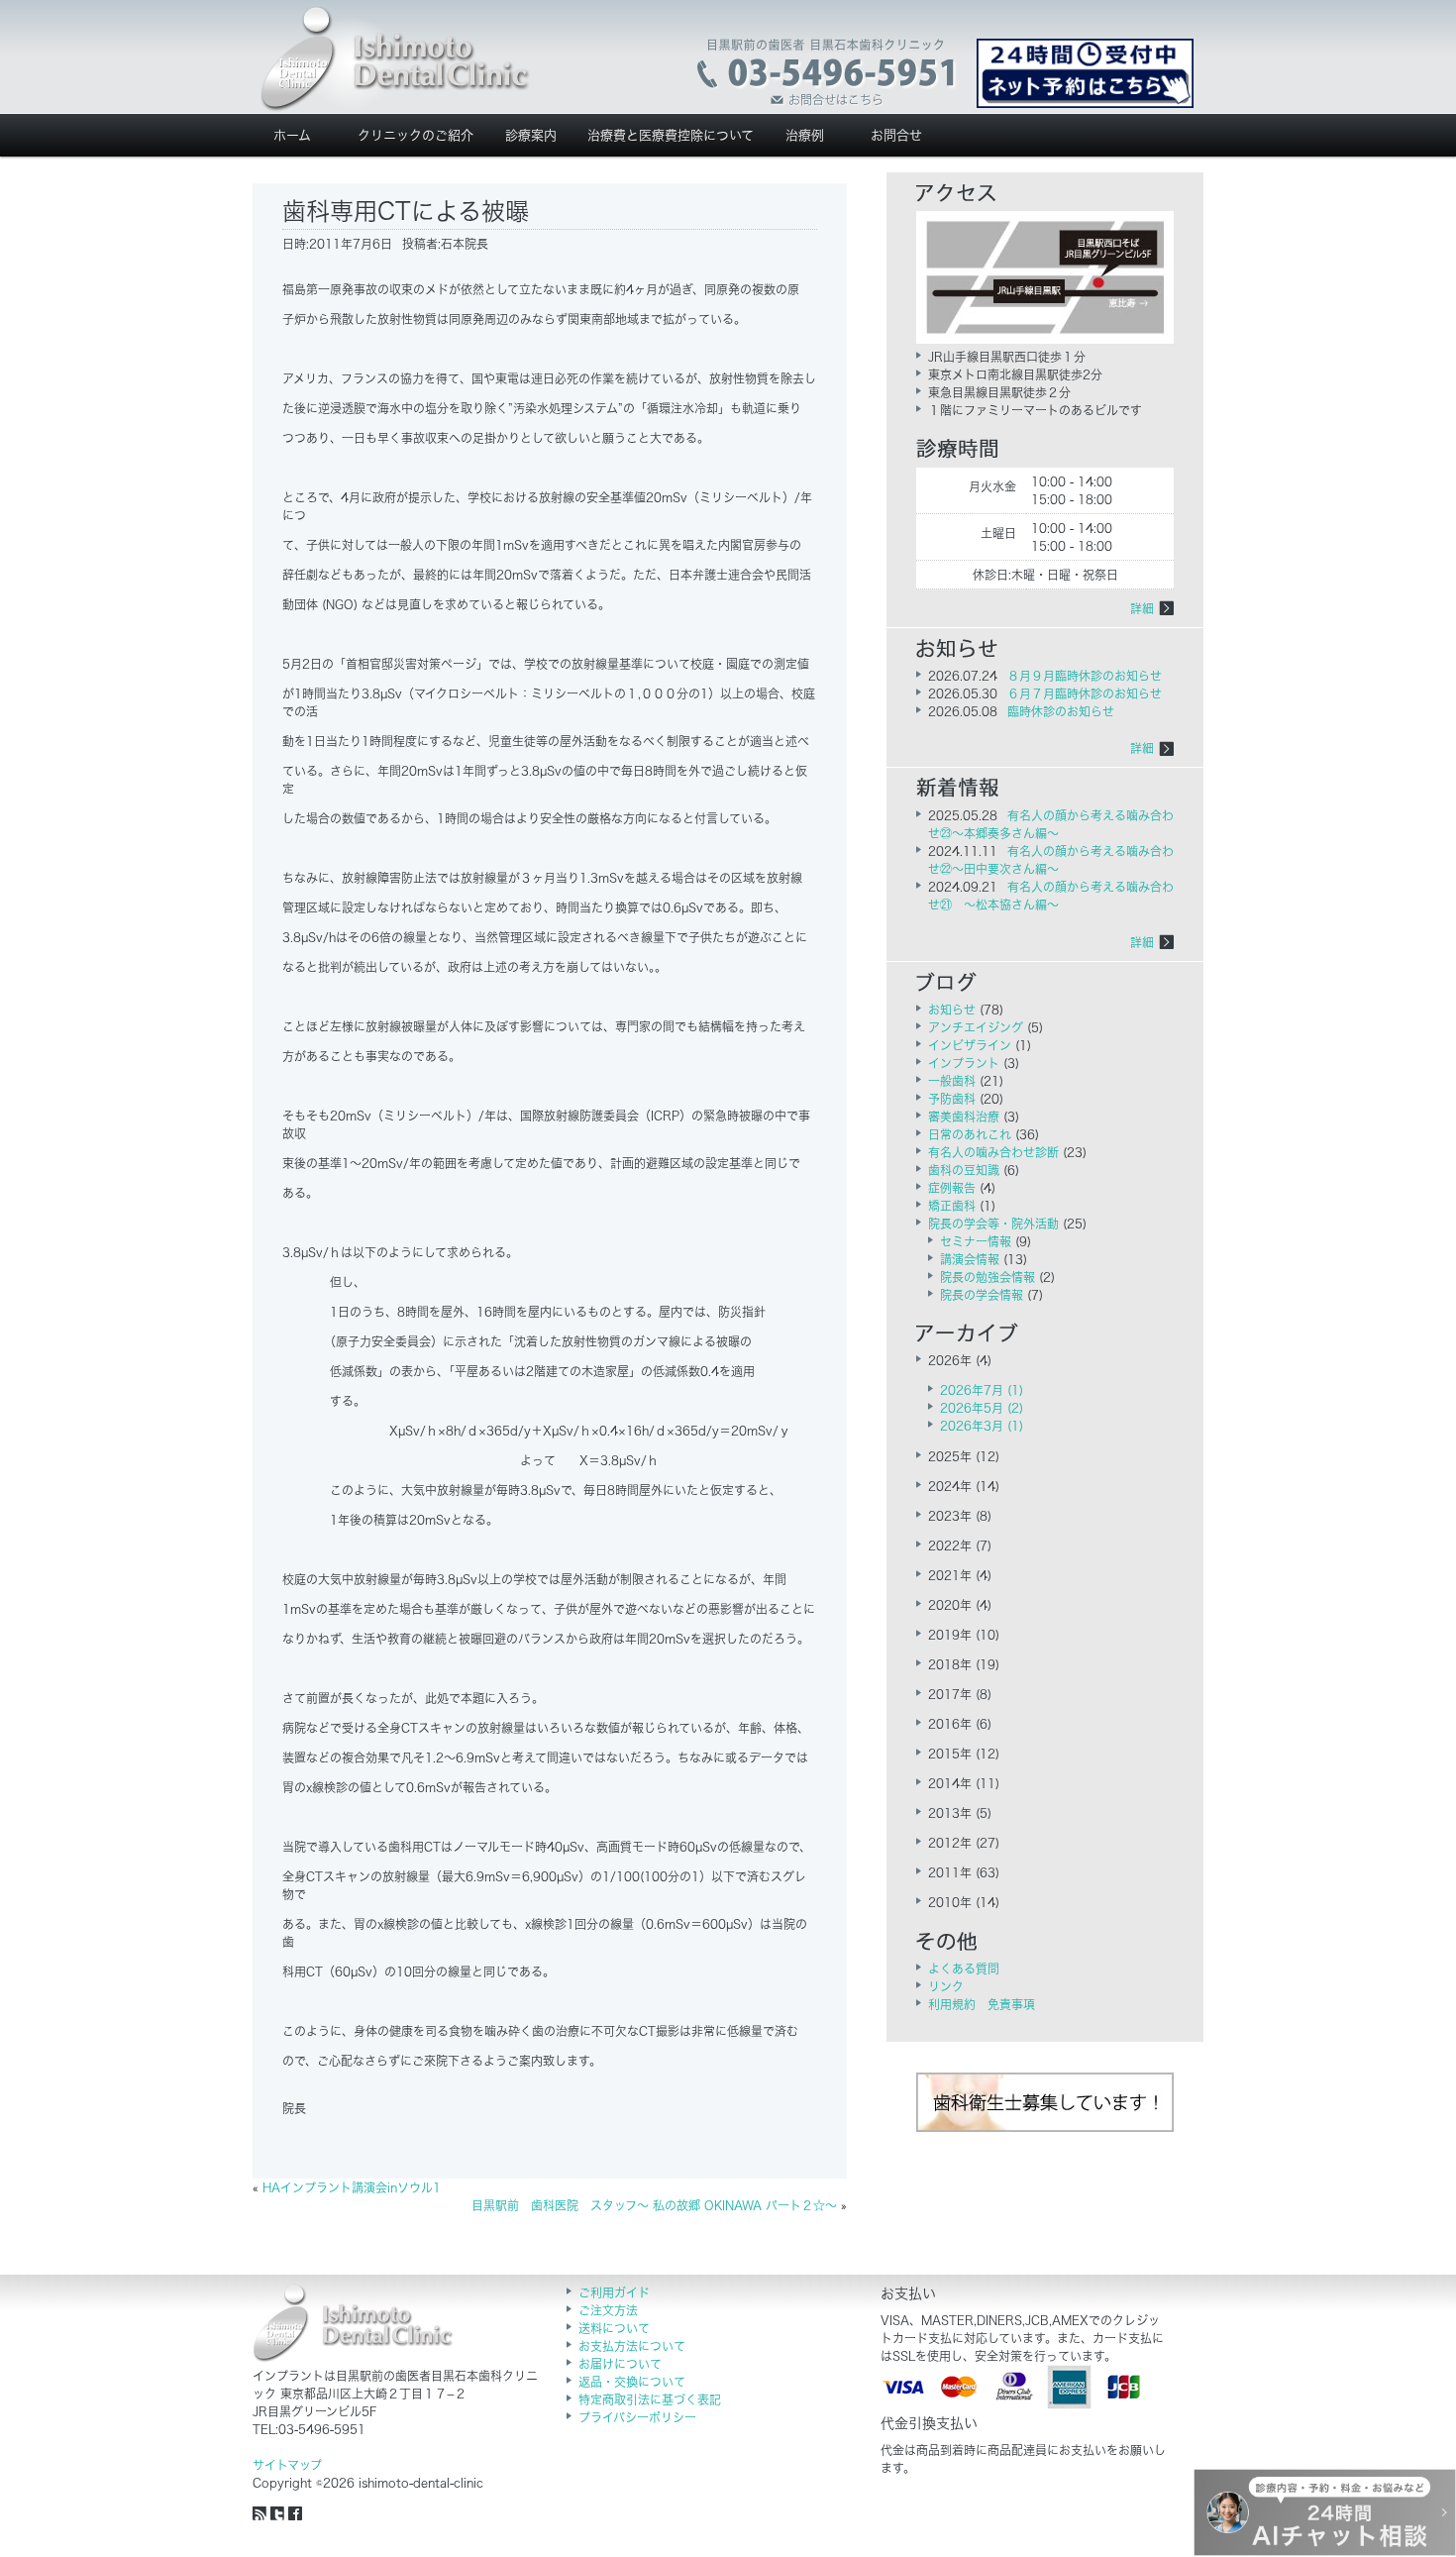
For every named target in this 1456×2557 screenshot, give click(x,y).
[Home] (395, 59)
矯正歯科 (952, 1206)
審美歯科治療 (964, 1117)
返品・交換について (632, 2382)
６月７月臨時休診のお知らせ (1085, 693)
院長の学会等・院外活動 (993, 1224)
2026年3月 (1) (982, 1426)
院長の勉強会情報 (988, 1277)
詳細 (1142, 608)
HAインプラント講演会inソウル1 (352, 2187)
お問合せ (896, 135)
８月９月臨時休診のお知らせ (1085, 676)
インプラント (964, 1063)
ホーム (292, 135)
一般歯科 (952, 1081)
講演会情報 (970, 1259)
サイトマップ (287, 2465)
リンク (946, 1986)
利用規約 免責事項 (982, 2004)
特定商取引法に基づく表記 (650, 2399)
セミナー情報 (976, 1241)
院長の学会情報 (982, 1295)
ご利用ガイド (614, 2292)
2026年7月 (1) (982, 1390)
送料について (614, 2328)
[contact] (828, 73)
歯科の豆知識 (964, 1170)
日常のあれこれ (970, 1134)
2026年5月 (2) (982, 1408)
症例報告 (952, 1188)
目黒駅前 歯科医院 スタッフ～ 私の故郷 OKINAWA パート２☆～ (654, 2205)
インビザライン (970, 1045)
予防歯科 (952, 1099)
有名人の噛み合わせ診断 (993, 1152)
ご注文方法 (608, 2310)
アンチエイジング (976, 1027)
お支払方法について (632, 2346)
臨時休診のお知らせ (1061, 711)
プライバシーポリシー (637, 2417)
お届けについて (620, 2364)
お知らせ (952, 1010)
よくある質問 (964, 1969)
